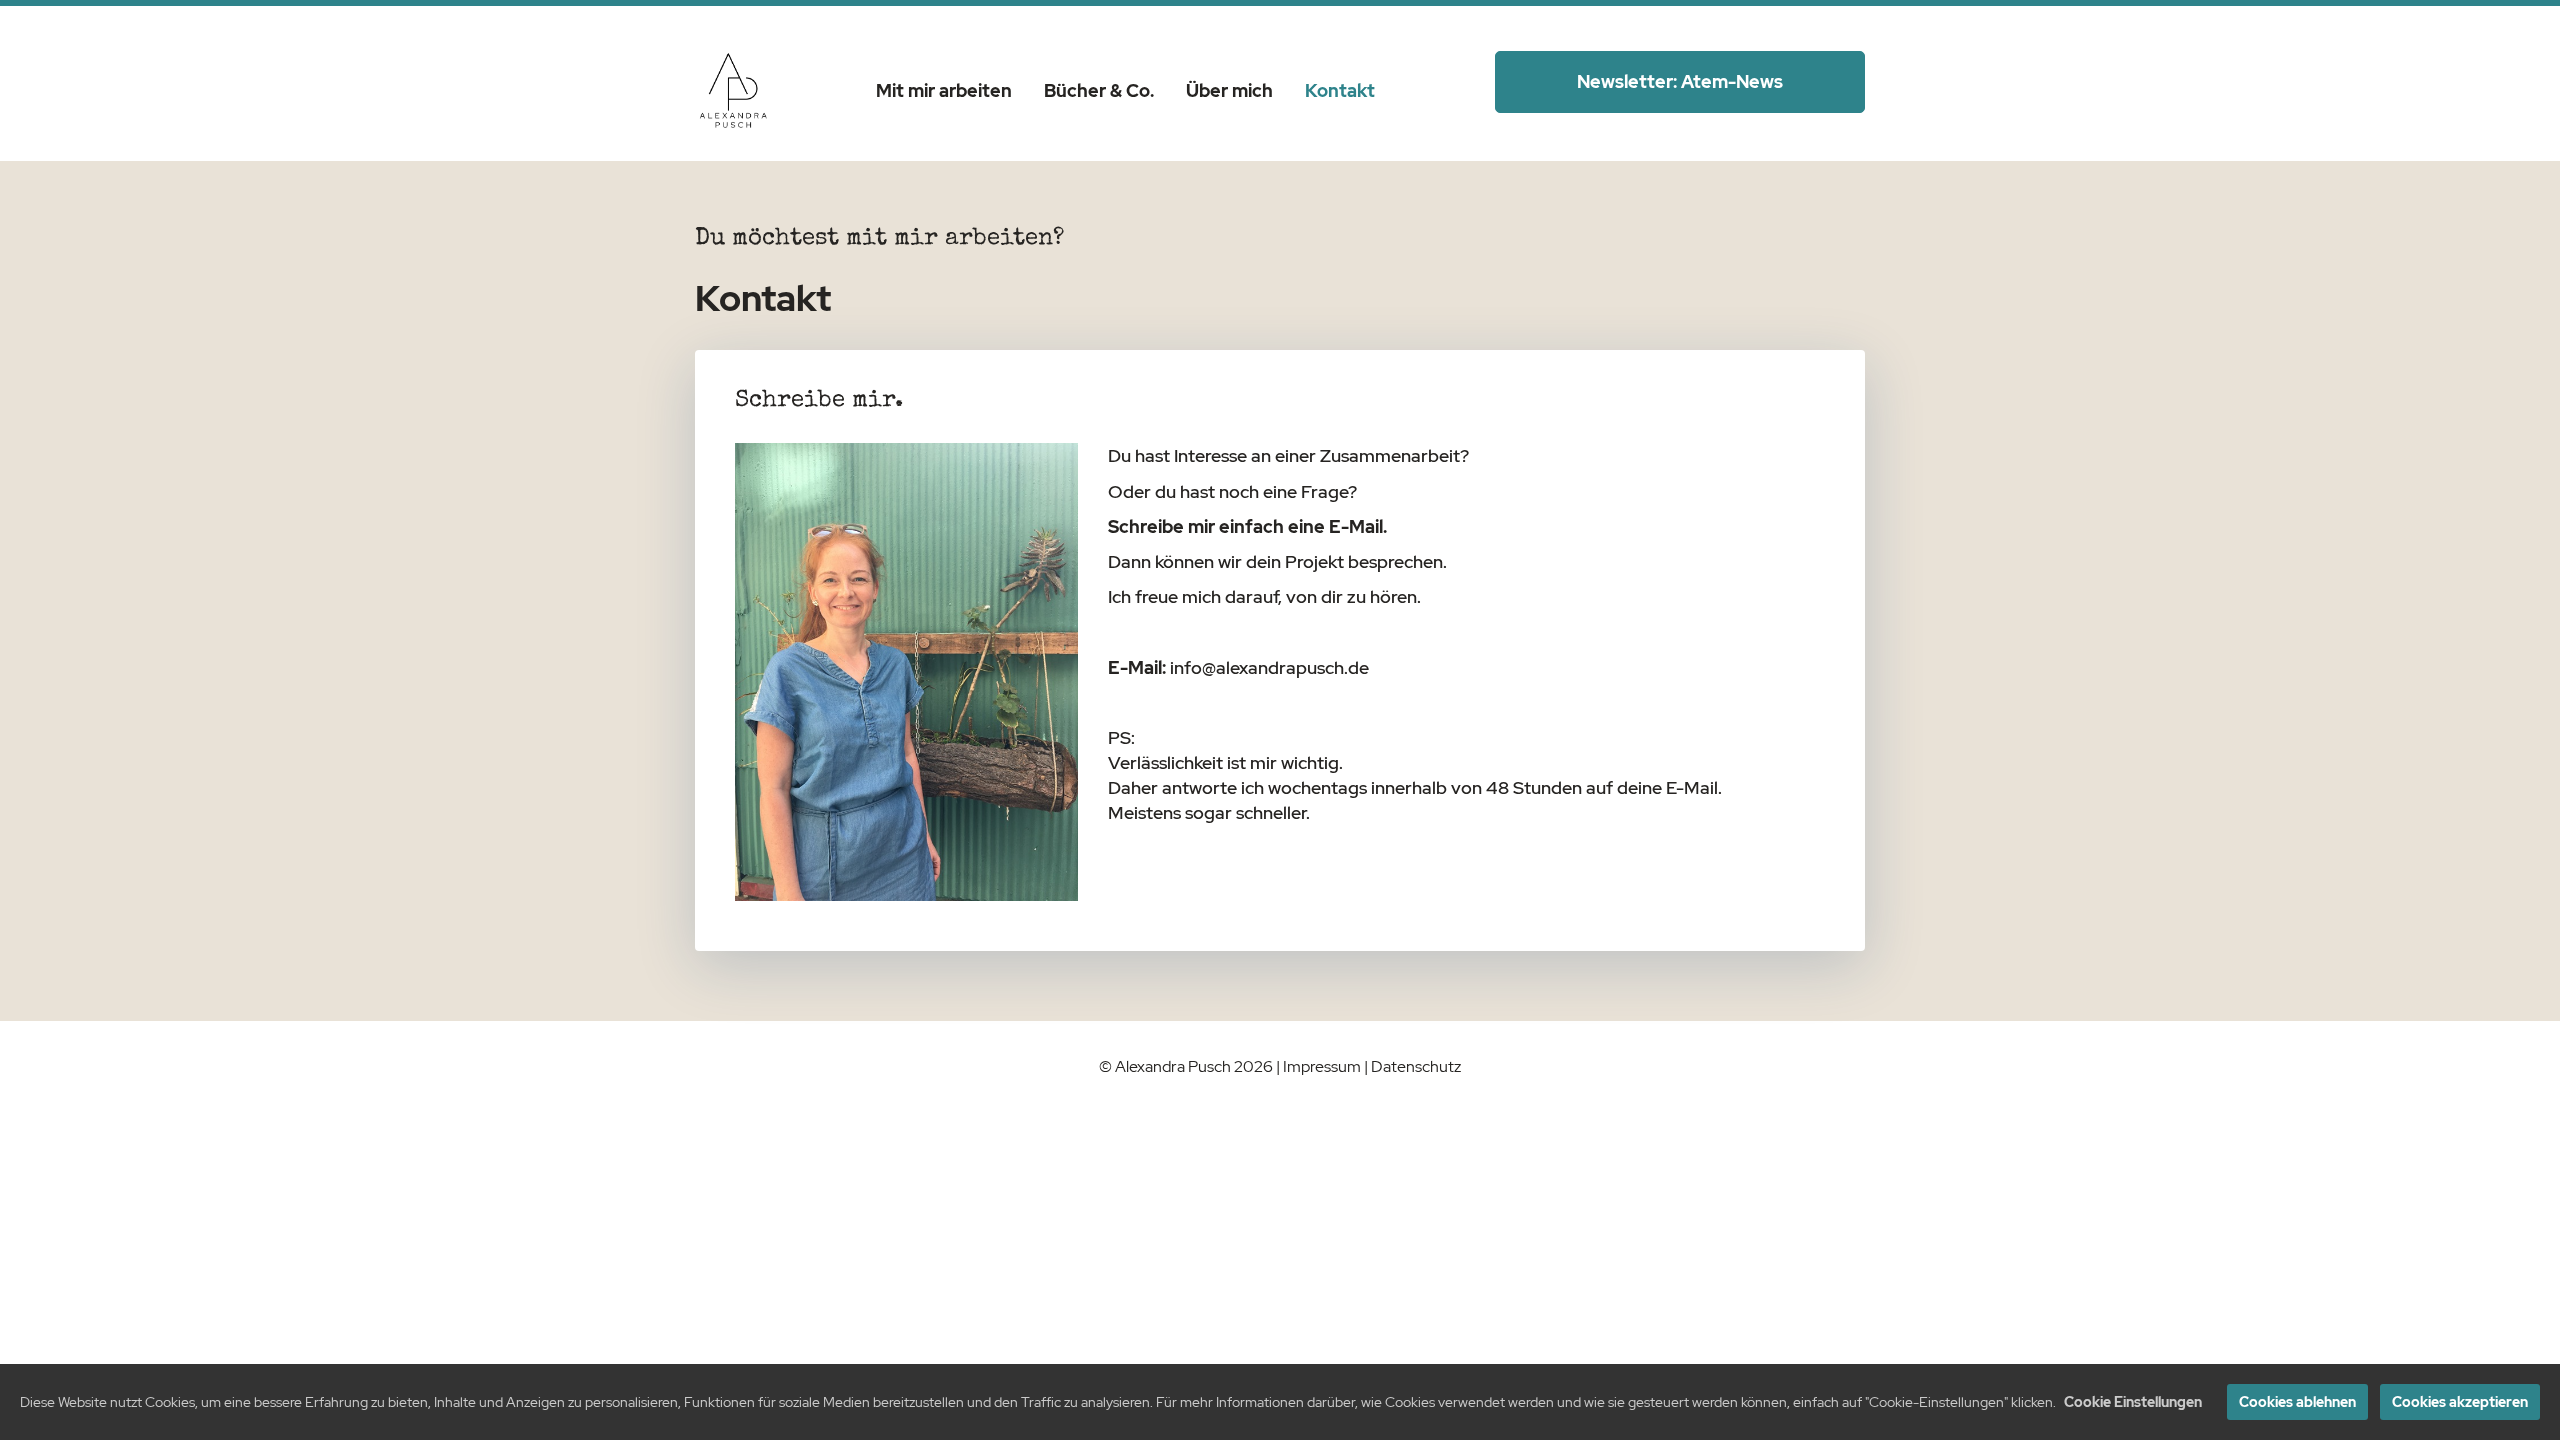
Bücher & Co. (1099, 90)
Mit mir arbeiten (944, 90)
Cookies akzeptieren (2460, 1402)
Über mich (1229, 90)
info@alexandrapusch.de (1269, 667)
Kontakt (1340, 90)
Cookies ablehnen (2297, 1402)
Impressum (1322, 1066)
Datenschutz (1416, 1066)
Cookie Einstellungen (2133, 1402)
